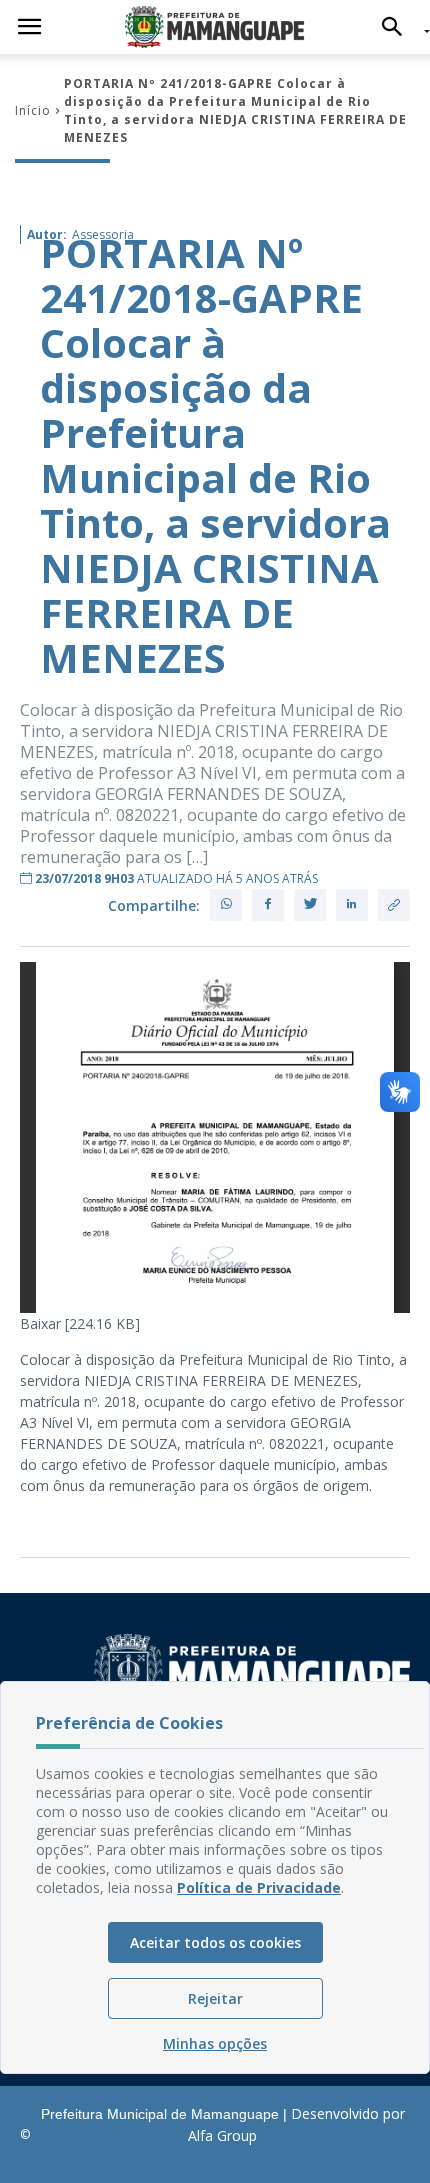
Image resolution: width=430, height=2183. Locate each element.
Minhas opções (215, 2043)
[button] (397, 27)
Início (33, 110)
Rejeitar (215, 1998)
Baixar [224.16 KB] (80, 1323)
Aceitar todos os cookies (215, 1942)
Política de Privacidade (259, 1887)
